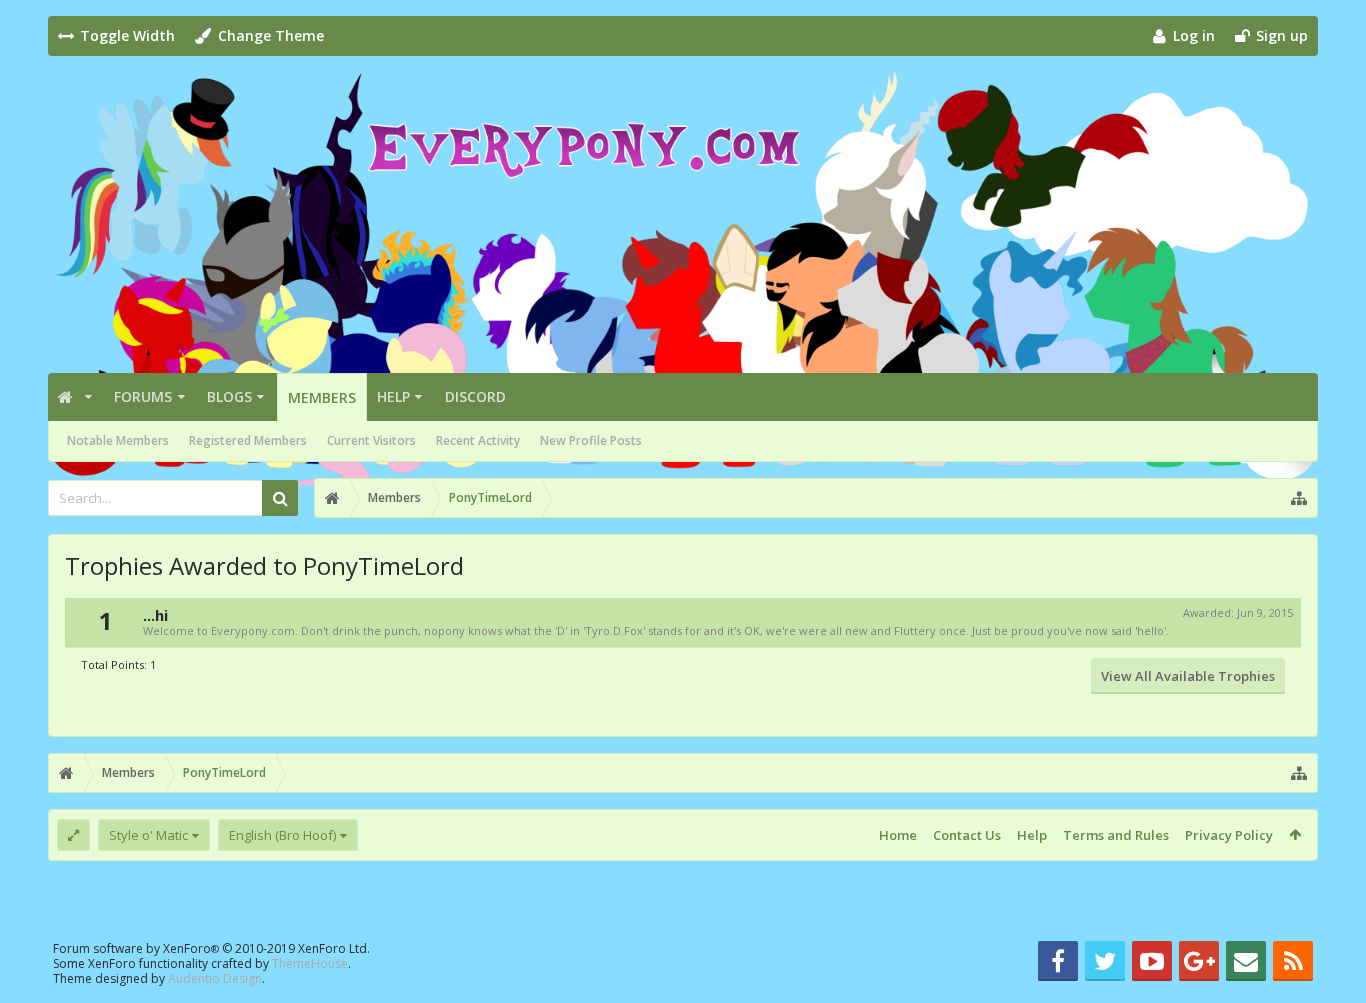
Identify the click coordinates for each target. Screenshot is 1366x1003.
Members (322, 397)
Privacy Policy (1229, 835)
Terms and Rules (1116, 835)
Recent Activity (478, 440)
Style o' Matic (148, 835)
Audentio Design (215, 978)
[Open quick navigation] (1299, 498)
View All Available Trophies (1188, 676)
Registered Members (248, 440)
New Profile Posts (591, 440)
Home (898, 835)
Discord (475, 396)
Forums (143, 396)
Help (393, 396)
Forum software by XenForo (211, 948)
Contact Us (967, 835)
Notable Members (118, 440)
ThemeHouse (310, 963)
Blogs (229, 396)
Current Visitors (371, 440)
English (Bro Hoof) (282, 835)
